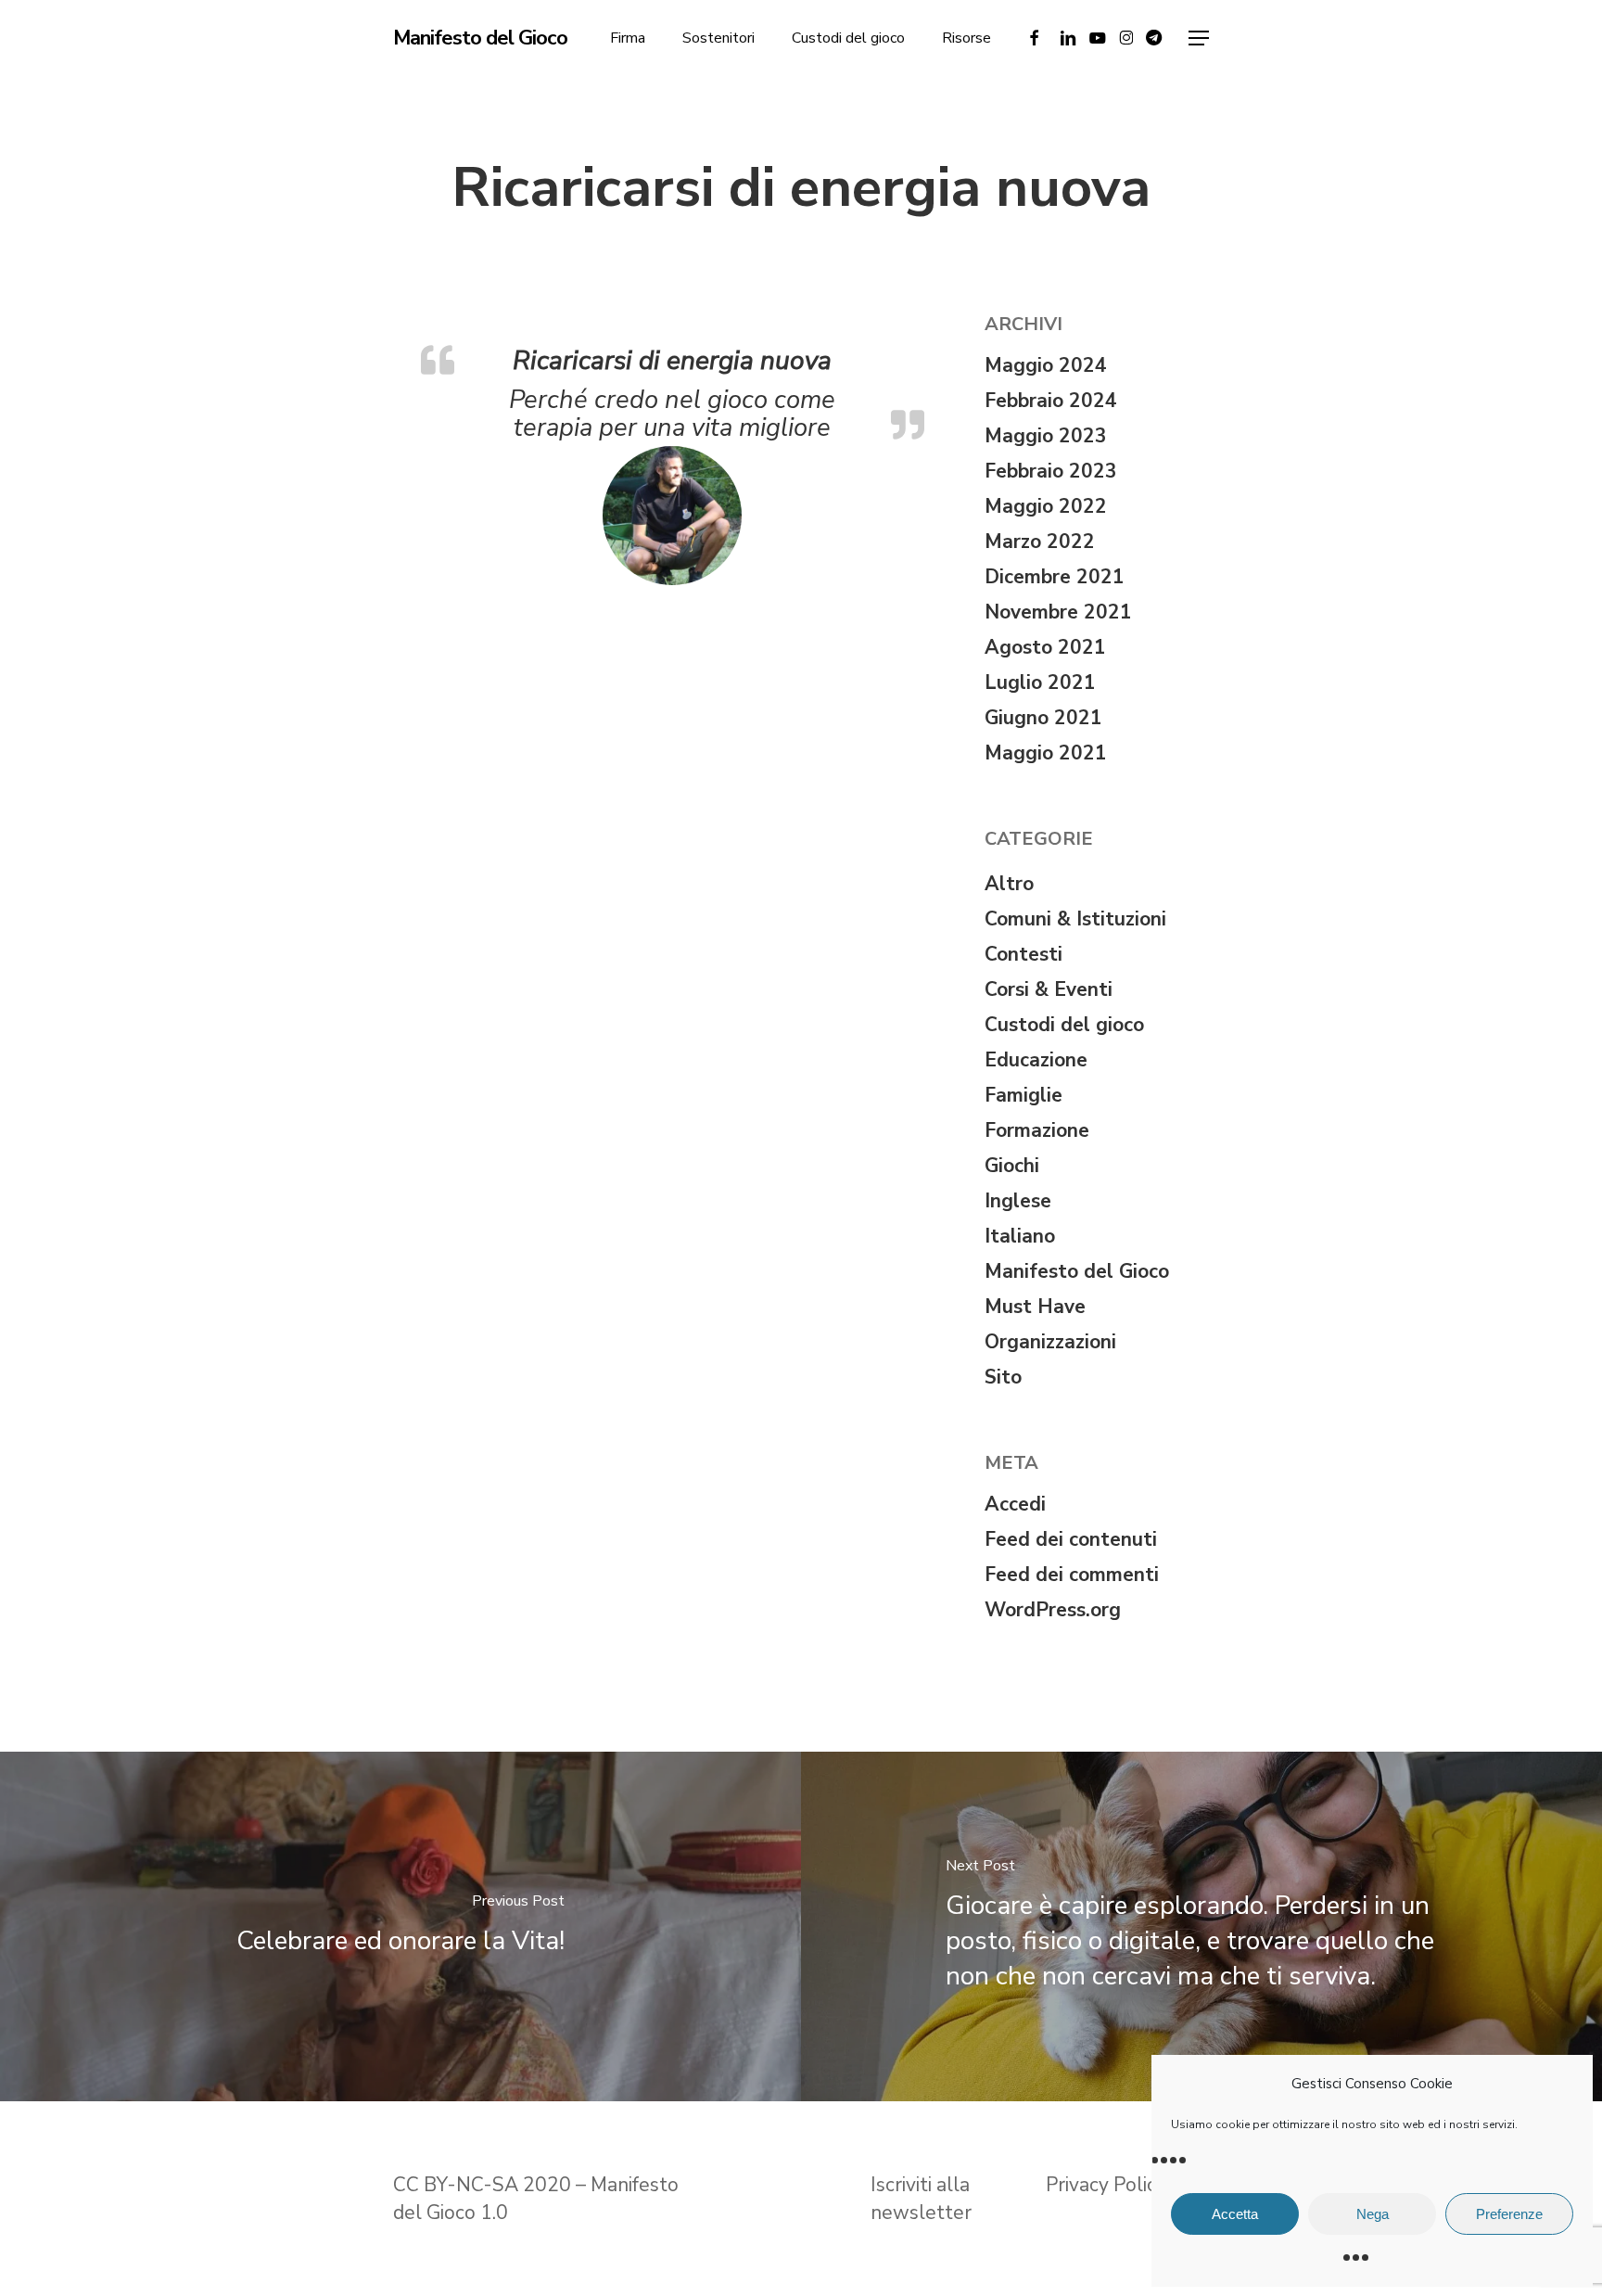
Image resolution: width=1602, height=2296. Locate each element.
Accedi (1015, 1504)
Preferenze (1509, 2214)
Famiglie (1023, 1095)
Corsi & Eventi (1049, 989)
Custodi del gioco (1064, 1025)
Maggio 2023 (1046, 436)
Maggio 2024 (1046, 365)
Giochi (1012, 1166)
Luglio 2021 (1040, 682)
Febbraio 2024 (1051, 401)
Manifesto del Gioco (480, 38)
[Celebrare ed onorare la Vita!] (400, 1926)
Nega (1373, 2214)
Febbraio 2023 (1051, 471)
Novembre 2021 (1058, 612)
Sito (1003, 1377)
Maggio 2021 (1046, 753)
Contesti (1023, 954)
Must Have (1035, 1307)
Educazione (1036, 1060)
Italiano (1020, 1236)
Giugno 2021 (1043, 718)
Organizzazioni (1050, 1342)
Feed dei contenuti (1071, 1539)
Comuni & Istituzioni (1075, 919)
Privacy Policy (1108, 2185)
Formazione (1037, 1130)
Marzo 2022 (1040, 542)
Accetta (1235, 2214)
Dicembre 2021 (1055, 577)
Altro (1009, 884)
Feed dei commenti (1072, 1575)
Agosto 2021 (1045, 647)
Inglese (1018, 1201)
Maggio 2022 (1046, 506)
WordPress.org (1053, 1610)
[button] (1199, 38)
